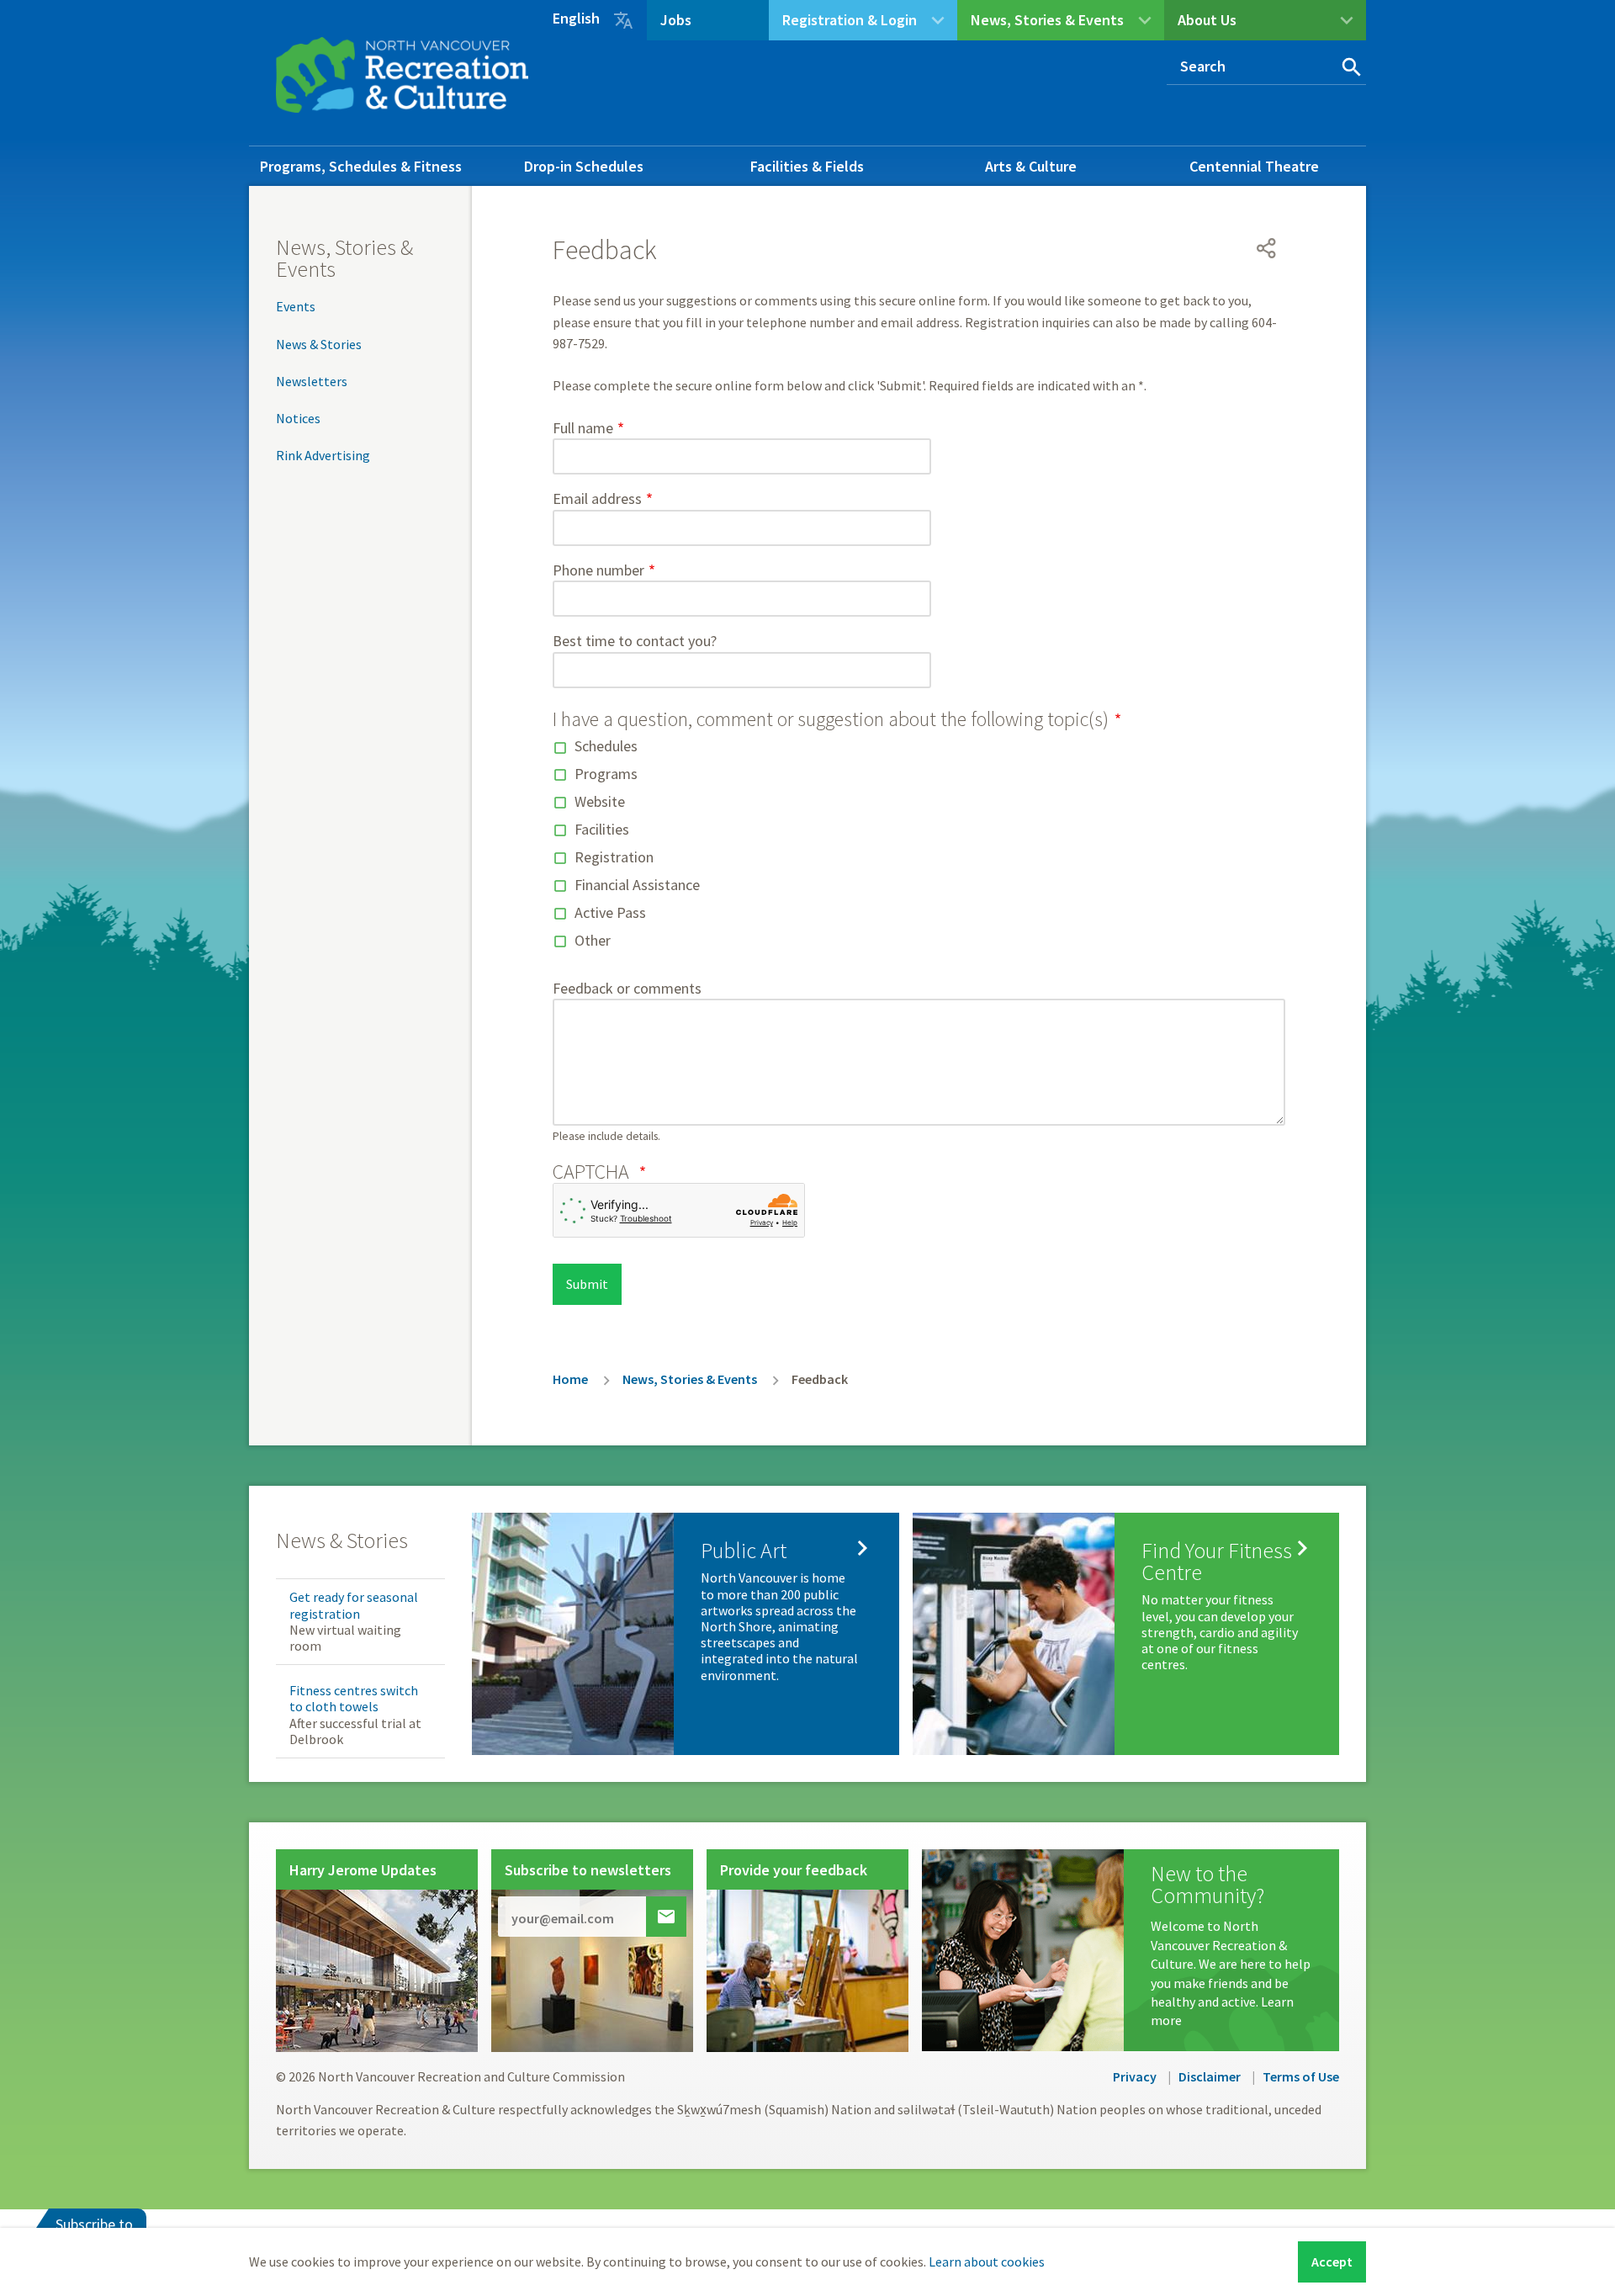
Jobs (676, 20)
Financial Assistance (637, 885)
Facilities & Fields (807, 166)
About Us (1207, 20)
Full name (583, 428)
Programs (606, 774)
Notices (298, 418)
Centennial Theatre (1254, 166)
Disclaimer (1210, 2076)
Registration (614, 857)
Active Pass (610, 912)
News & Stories (319, 344)
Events (296, 306)
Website (600, 801)
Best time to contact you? (635, 641)
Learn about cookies (987, 2262)
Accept (1332, 2262)
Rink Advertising (323, 455)
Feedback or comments (627, 988)
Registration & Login (850, 20)
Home (570, 1379)
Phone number (598, 570)
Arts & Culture (1031, 166)
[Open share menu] (1267, 248)
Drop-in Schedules (584, 166)
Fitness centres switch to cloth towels (354, 1698)
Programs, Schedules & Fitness (361, 166)
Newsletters (312, 381)
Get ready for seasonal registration (354, 1605)
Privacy (1135, 2076)
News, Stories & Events (1047, 20)
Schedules (606, 746)
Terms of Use (1301, 2076)
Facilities (602, 829)
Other (593, 940)
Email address (597, 498)
